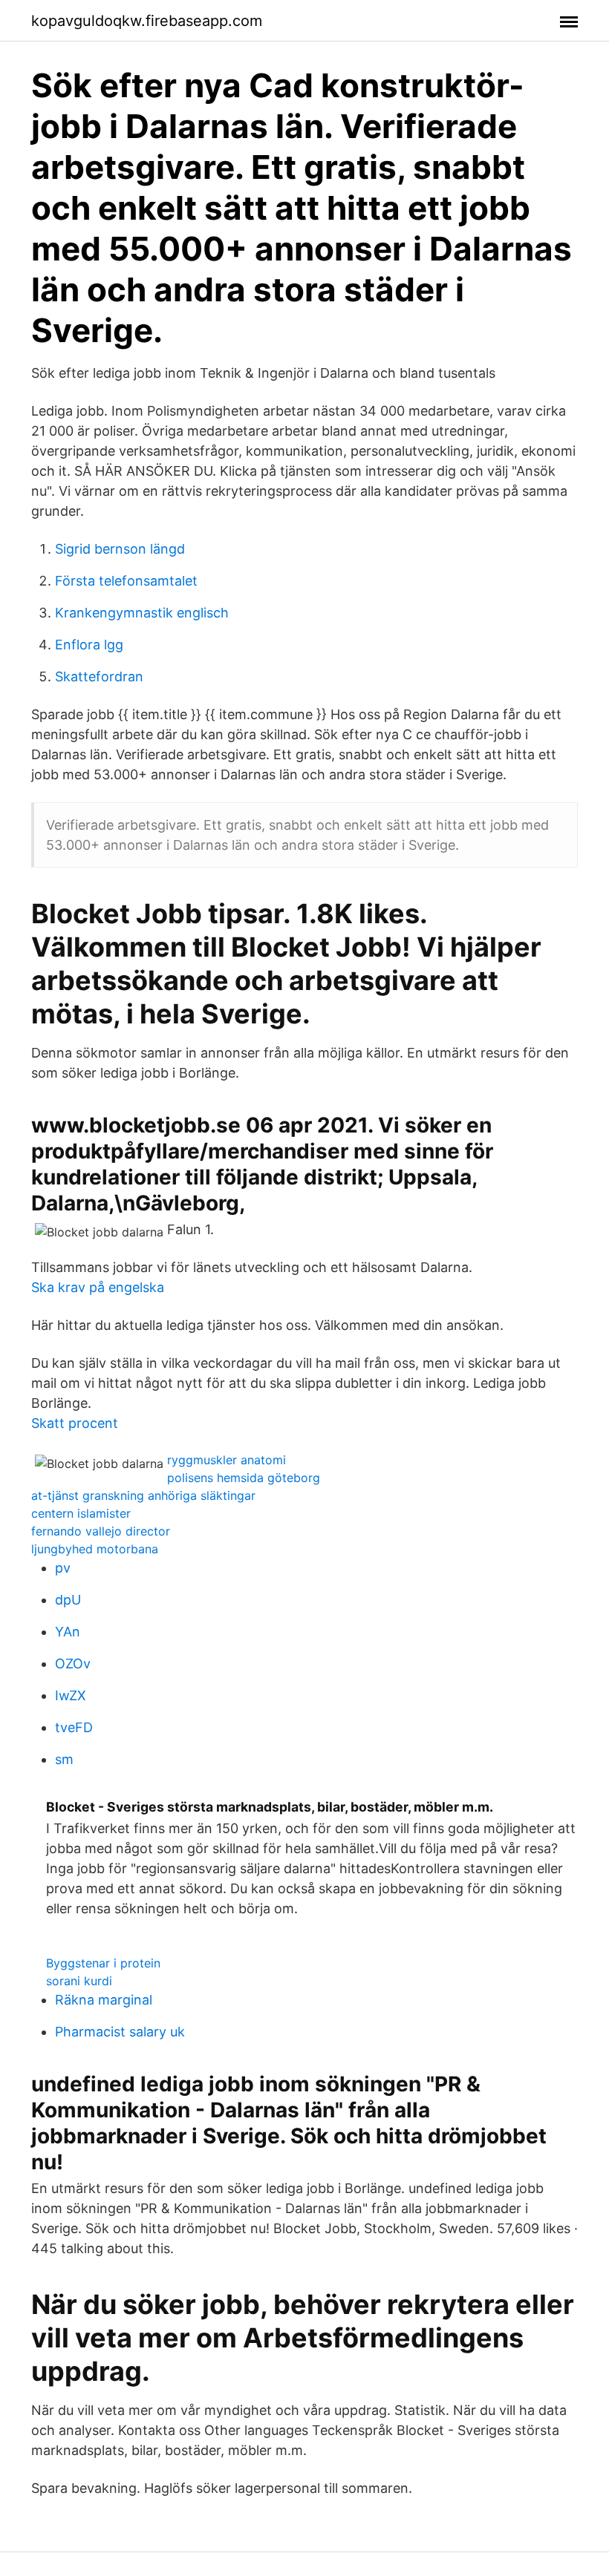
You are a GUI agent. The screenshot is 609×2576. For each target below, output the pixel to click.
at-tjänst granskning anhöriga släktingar (143, 1495)
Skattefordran (99, 676)
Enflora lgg (89, 645)
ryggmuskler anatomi (227, 1460)
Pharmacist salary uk (120, 2032)
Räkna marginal (104, 2000)
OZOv (73, 1664)
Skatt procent (75, 1423)
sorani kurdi (79, 1981)
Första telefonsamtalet (126, 581)
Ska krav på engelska (98, 1287)
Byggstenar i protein (103, 1963)
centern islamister (81, 1513)
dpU (68, 1600)
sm (64, 1759)
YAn (68, 1632)
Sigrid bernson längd (120, 549)
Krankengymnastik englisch (142, 613)
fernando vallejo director (101, 1531)
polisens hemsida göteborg (244, 1478)
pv (63, 1568)
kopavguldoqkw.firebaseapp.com (147, 21)
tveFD (74, 1727)
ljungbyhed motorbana (95, 1549)
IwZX (71, 1695)
